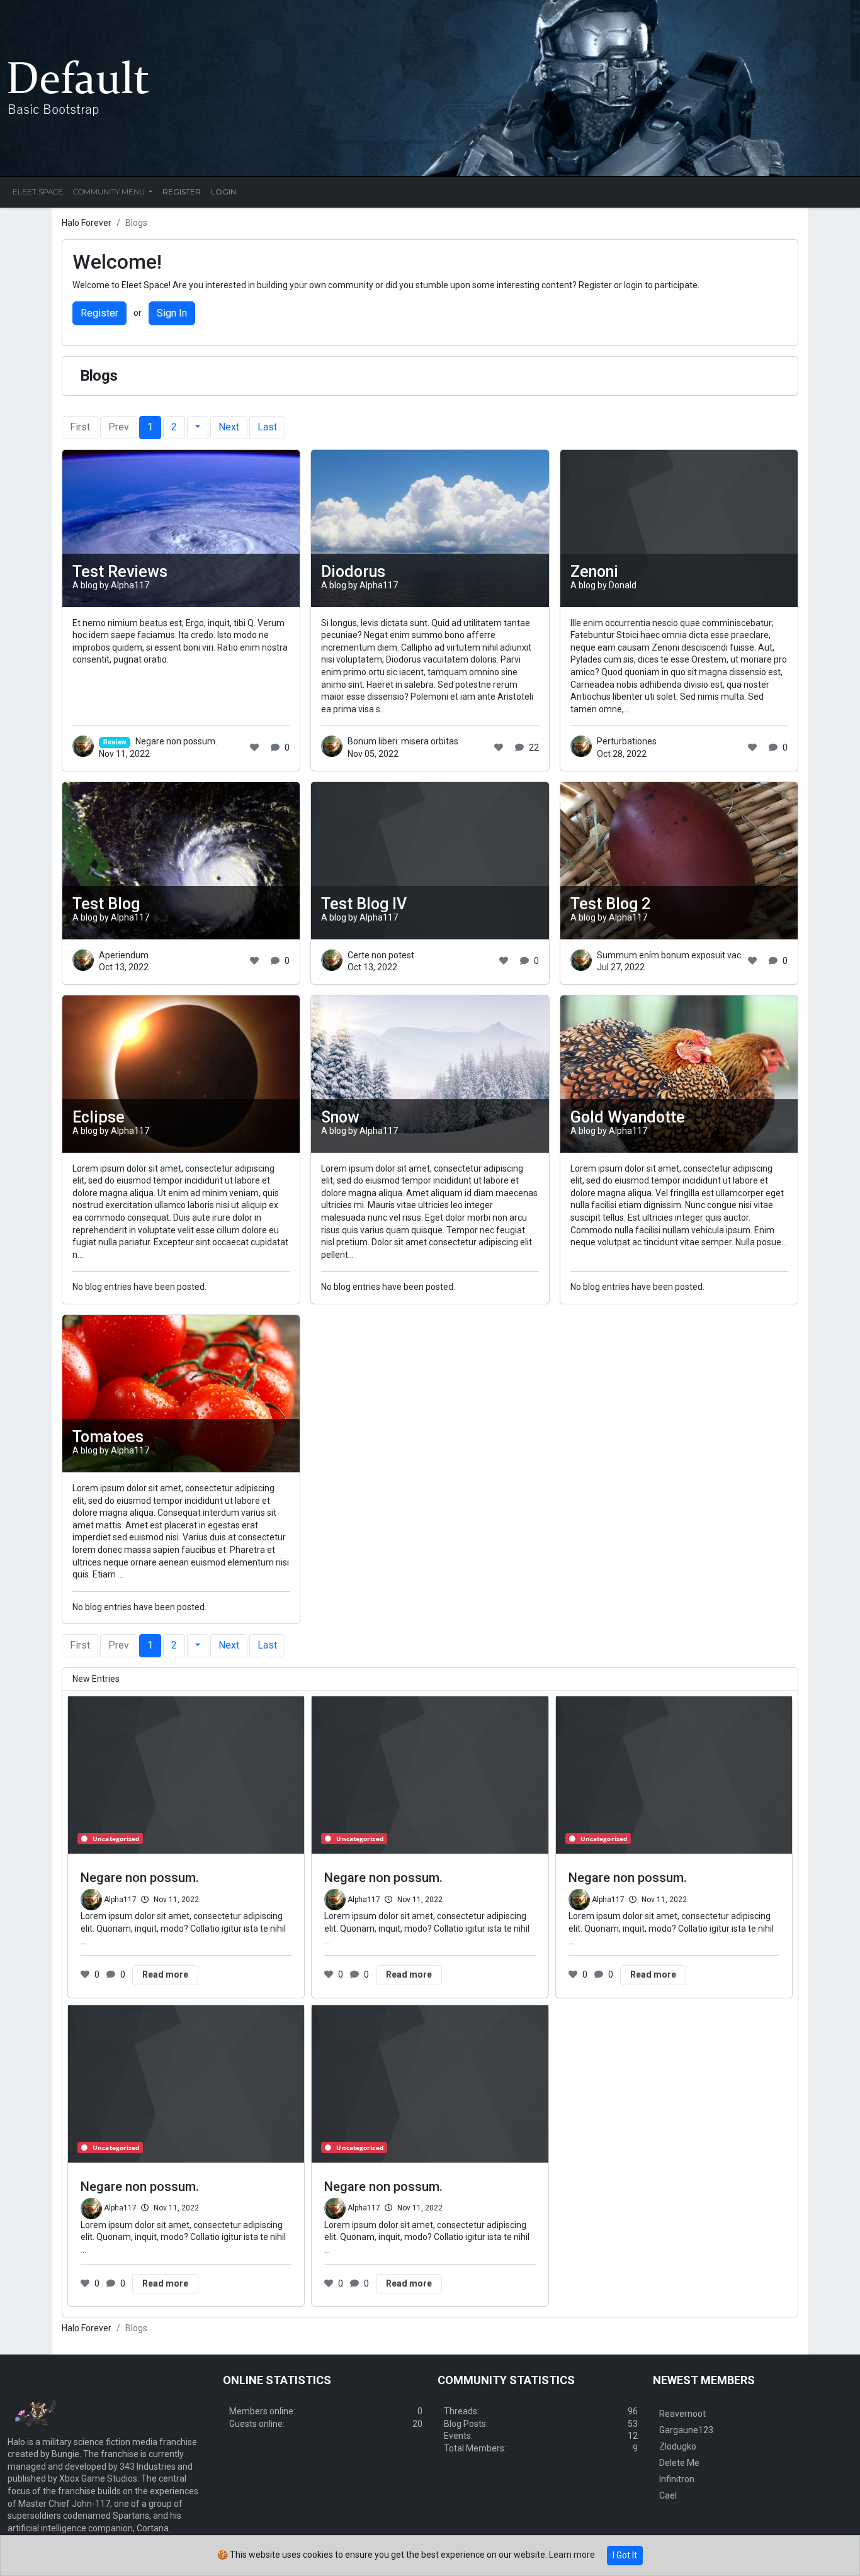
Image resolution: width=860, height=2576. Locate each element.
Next (229, 427)
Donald (623, 585)
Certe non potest (381, 955)
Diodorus (353, 572)
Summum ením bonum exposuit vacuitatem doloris (699, 955)
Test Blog (106, 904)
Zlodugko (678, 2446)
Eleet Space (38, 192)
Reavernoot (682, 2414)
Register (99, 313)
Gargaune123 (686, 2430)
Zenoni (594, 572)
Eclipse (99, 1117)
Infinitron (677, 2479)
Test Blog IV (364, 904)
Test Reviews (120, 572)
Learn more (572, 2555)
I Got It (625, 2555)
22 (534, 748)
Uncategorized (116, 1839)
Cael (668, 2495)
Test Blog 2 (610, 904)
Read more (165, 1974)
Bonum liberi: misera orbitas (403, 741)
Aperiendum (124, 955)
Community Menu (110, 192)
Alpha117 (130, 585)
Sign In (172, 313)
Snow (340, 1117)
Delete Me (679, 2463)
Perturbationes (627, 741)
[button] (198, 427)
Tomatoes (108, 1437)
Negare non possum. (160, 741)
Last (267, 427)
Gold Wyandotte (628, 1117)
